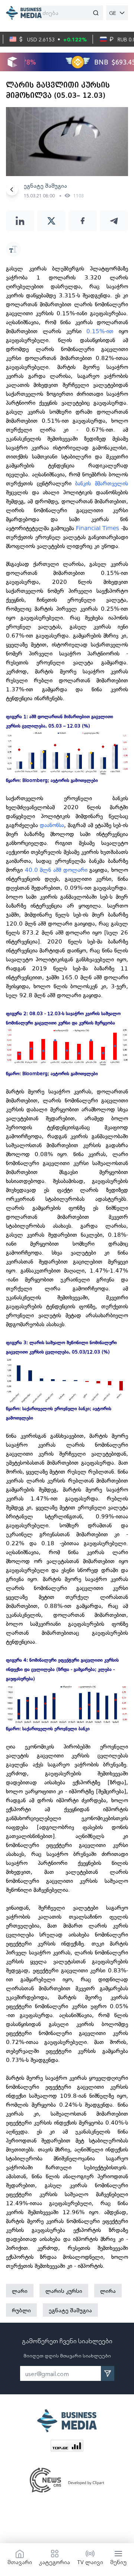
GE (113, 13)
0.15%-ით (100, 331)
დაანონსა (52, 825)
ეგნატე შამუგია (70, 2310)
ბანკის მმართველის (102, 483)
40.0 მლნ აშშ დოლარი (56, 870)
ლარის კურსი (64, 2291)
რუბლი (21, 2310)
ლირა (108, 2291)
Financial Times (98, 528)
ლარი (20, 2291)
